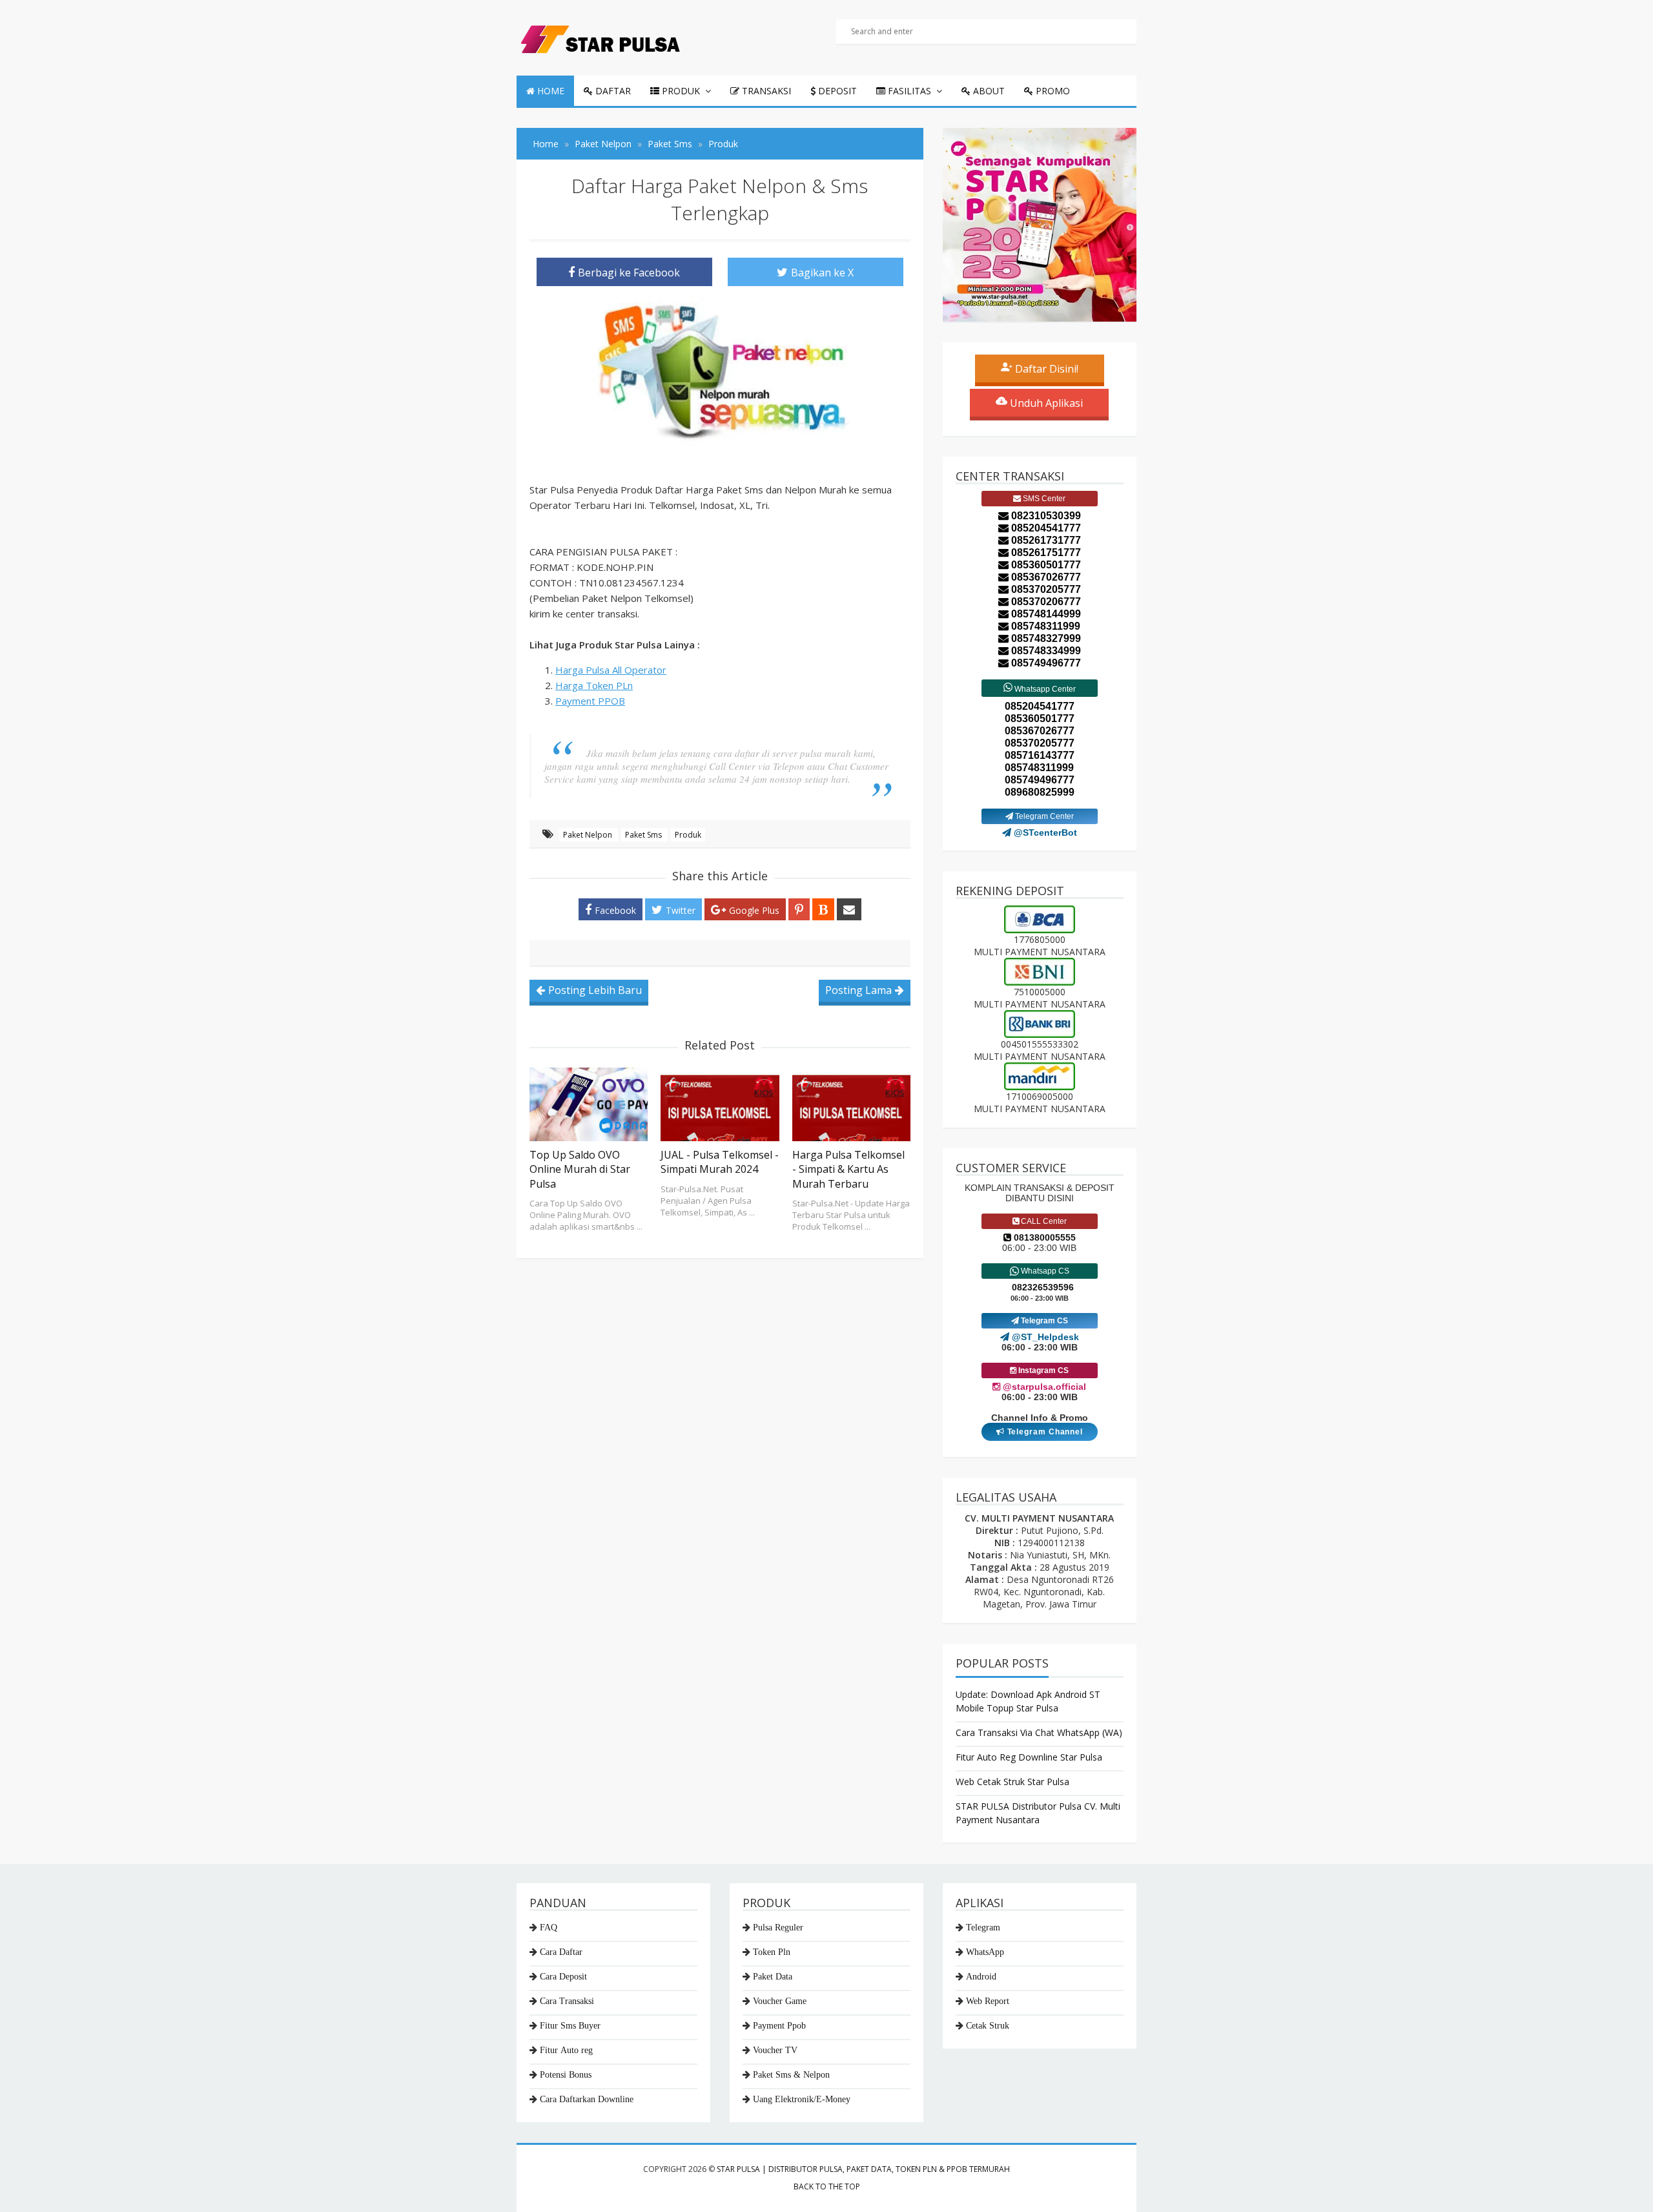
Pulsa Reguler (778, 1927)
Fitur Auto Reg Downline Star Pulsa (1029, 1757)
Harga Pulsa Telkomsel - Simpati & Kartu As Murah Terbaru (848, 1169)
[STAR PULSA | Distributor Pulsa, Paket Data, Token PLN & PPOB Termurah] (600, 36)
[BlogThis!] (823, 909)
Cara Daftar (561, 1952)
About (988, 91)
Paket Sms (644, 835)
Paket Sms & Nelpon (791, 2074)
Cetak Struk (988, 2025)
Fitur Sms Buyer (570, 2025)
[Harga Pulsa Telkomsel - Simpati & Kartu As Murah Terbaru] (851, 1104)
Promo (1052, 91)
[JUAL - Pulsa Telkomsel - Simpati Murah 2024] (720, 1104)
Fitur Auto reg (566, 2050)
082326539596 (1043, 1287)
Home (549, 91)
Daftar (612, 91)
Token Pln (772, 1952)
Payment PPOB (590, 701)
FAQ (549, 1927)
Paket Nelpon (589, 835)
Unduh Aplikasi (1045, 403)
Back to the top (827, 2186)
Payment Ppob (779, 2025)
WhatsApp (985, 1952)
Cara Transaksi (567, 2001)
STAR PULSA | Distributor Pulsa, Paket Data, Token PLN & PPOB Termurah (863, 2169)
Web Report (988, 2001)
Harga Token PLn (594, 685)
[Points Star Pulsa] (1040, 225)
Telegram (983, 1927)
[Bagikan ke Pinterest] (799, 909)
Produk (680, 91)
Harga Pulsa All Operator (611, 670)
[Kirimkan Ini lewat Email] (849, 909)
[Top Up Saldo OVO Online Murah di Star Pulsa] (589, 1104)
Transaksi (765, 91)
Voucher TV (775, 2050)
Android (981, 1976)
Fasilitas (908, 91)
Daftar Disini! (1045, 369)
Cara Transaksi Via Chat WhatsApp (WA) (1039, 1732)
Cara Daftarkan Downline (587, 2099)
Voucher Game (780, 2001)
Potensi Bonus (566, 2074)
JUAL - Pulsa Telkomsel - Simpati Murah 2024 (720, 1162)
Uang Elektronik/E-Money (802, 2099)
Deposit (836, 91)
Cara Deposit (563, 1976)
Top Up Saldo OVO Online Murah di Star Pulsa (580, 1169)
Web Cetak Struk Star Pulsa (1012, 1782)
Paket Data (773, 1976)
